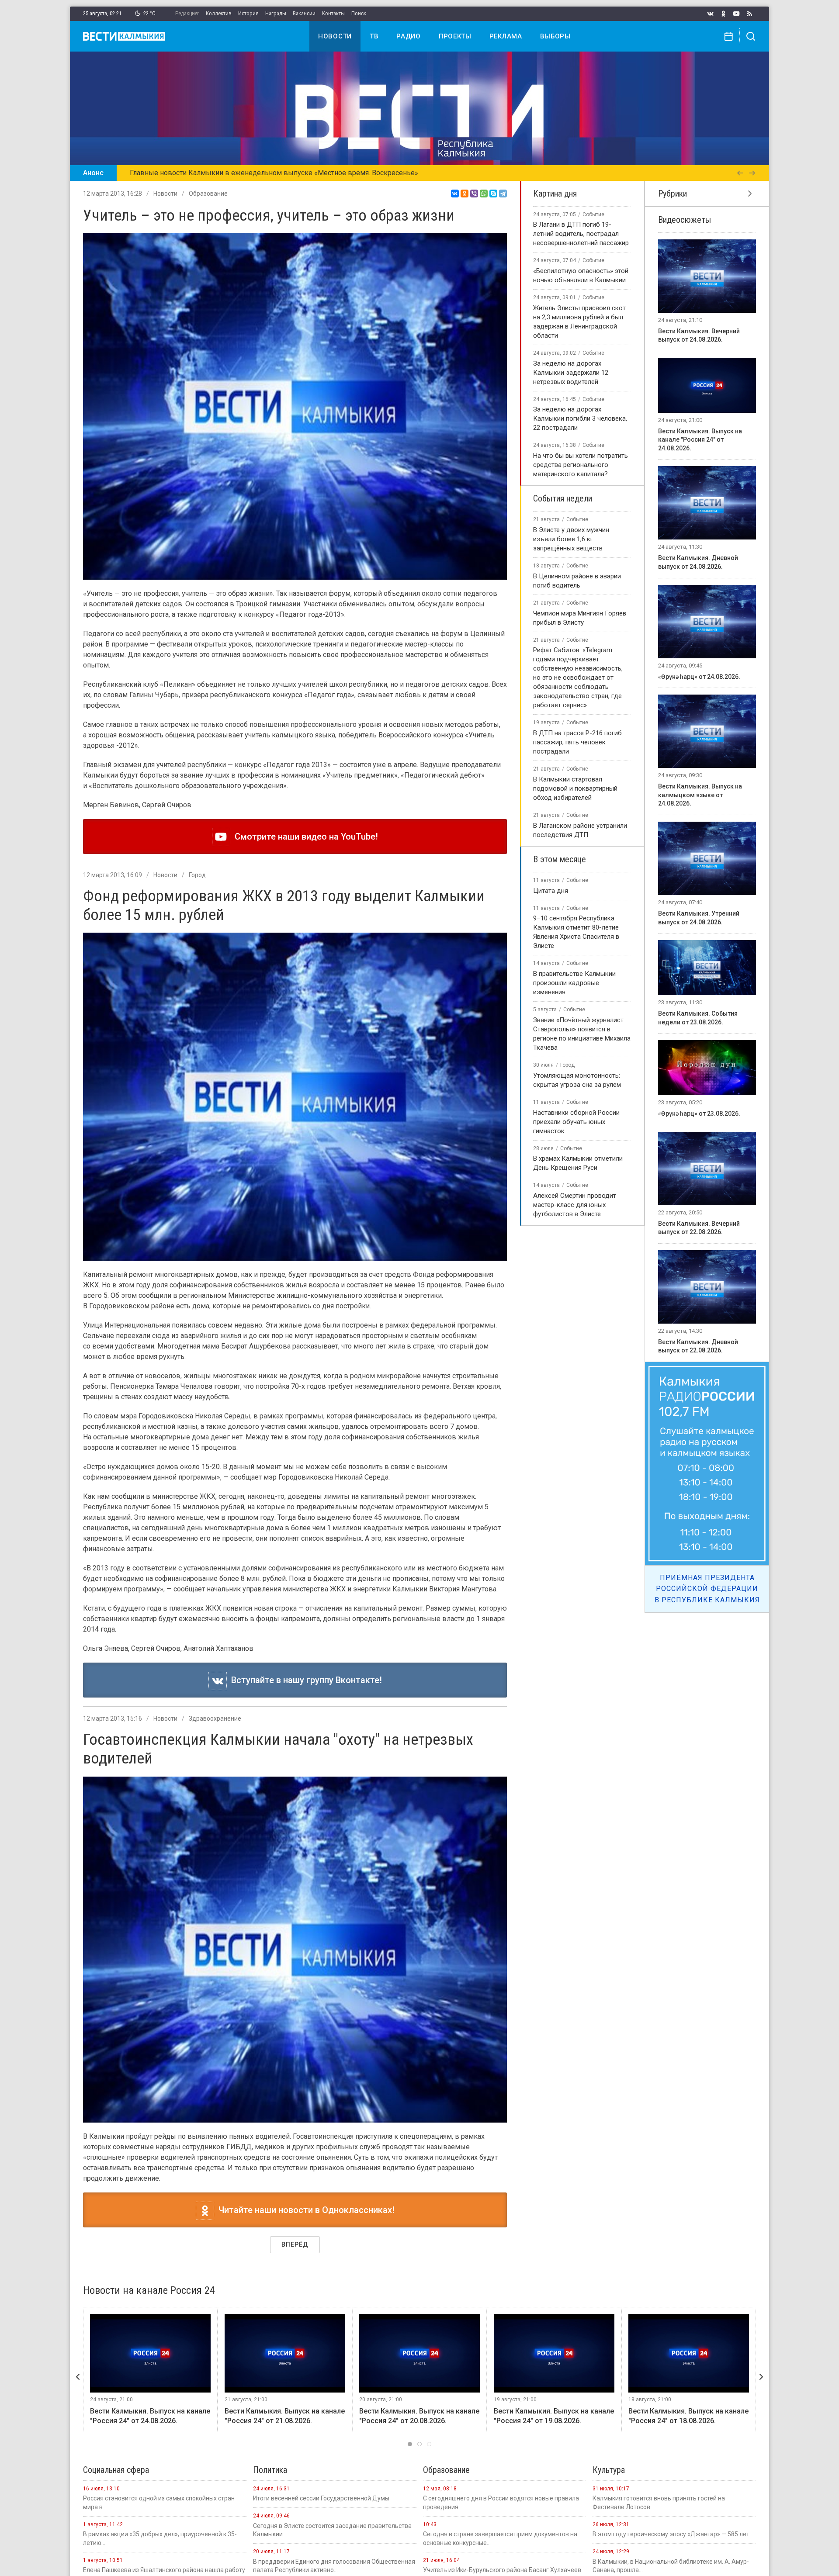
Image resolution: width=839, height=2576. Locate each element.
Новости (335, 36)
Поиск (359, 13)
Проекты (455, 36)
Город (197, 875)
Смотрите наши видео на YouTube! (304, 837)
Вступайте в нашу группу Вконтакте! (304, 1680)
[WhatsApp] (484, 194)
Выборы (555, 36)
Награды (276, 13)
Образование (208, 194)
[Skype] (493, 194)
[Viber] (474, 194)
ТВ (374, 36)
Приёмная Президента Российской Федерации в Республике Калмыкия (707, 1589)
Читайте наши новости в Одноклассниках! (304, 2210)
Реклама (506, 36)
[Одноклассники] (465, 194)
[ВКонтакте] (455, 194)
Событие (593, 214)
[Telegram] (503, 194)
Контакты (333, 13)
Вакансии (304, 13)
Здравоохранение (215, 1718)
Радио (409, 36)
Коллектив (219, 13)
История (248, 13)
